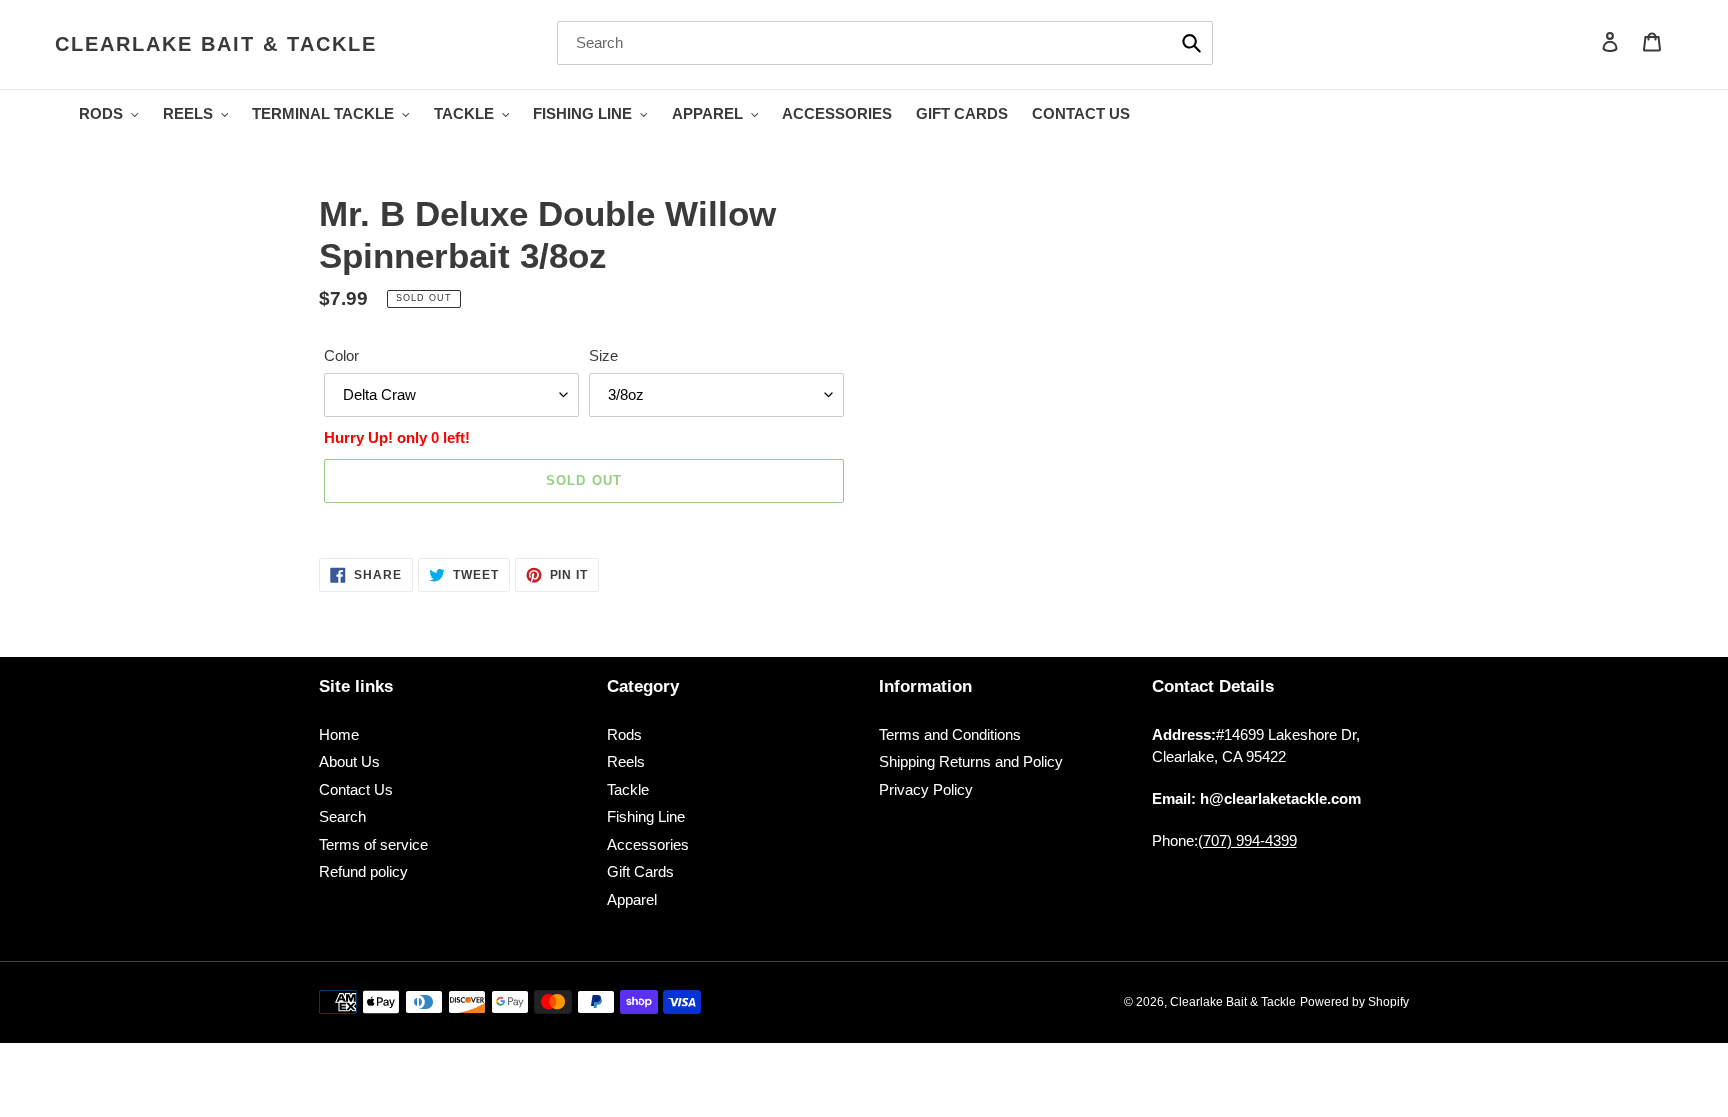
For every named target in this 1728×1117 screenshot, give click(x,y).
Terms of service (373, 844)
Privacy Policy (926, 789)
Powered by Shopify (1354, 1002)
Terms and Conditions (950, 734)
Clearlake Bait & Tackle (216, 44)
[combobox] (885, 43)
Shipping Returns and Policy (971, 761)
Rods (624, 734)
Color (341, 355)
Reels (626, 761)
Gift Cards (640, 871)
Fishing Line (646, 816)
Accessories (648, 844)
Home (339, 734)
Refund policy (363, 871)
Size (603, 355)
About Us (349, 761)
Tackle (628, 789)
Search (342, 816)
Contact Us (356, 789)
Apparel (632, 899)
